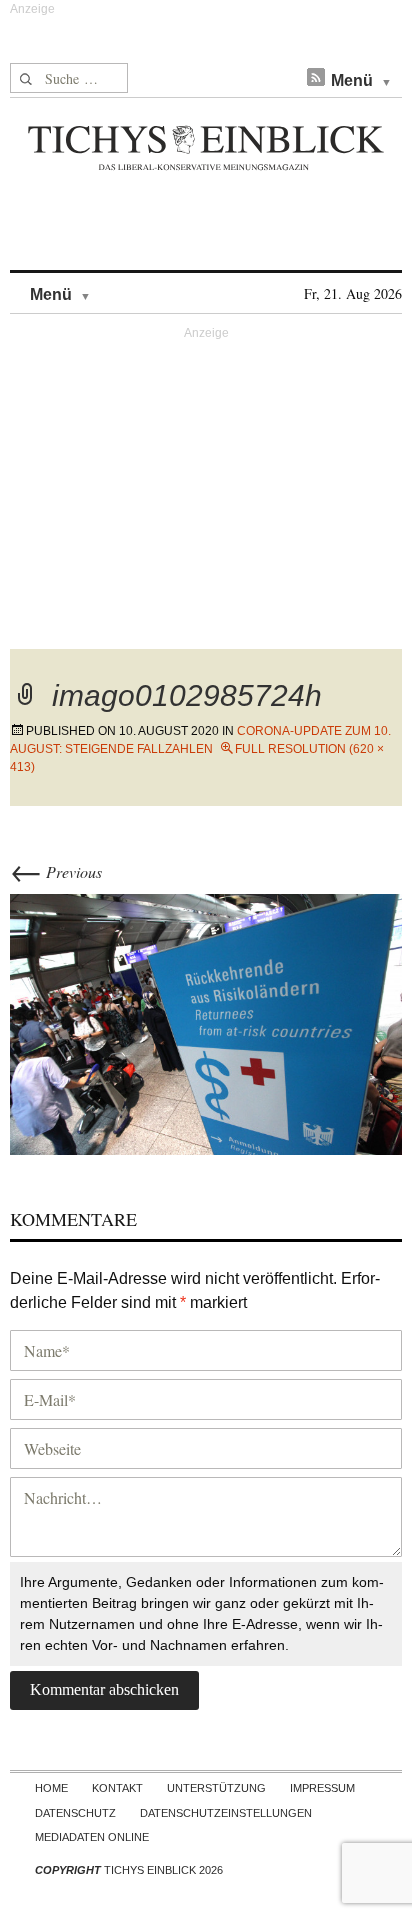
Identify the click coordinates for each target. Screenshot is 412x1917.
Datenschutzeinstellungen (226, 1813)
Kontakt (117, 1788)
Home (51, 1788)
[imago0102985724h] (206, 1021)
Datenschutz (75, 1813)
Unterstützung (216, 1788)
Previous (56, 871)
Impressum (322, 1788)
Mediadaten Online (92, 1837)
